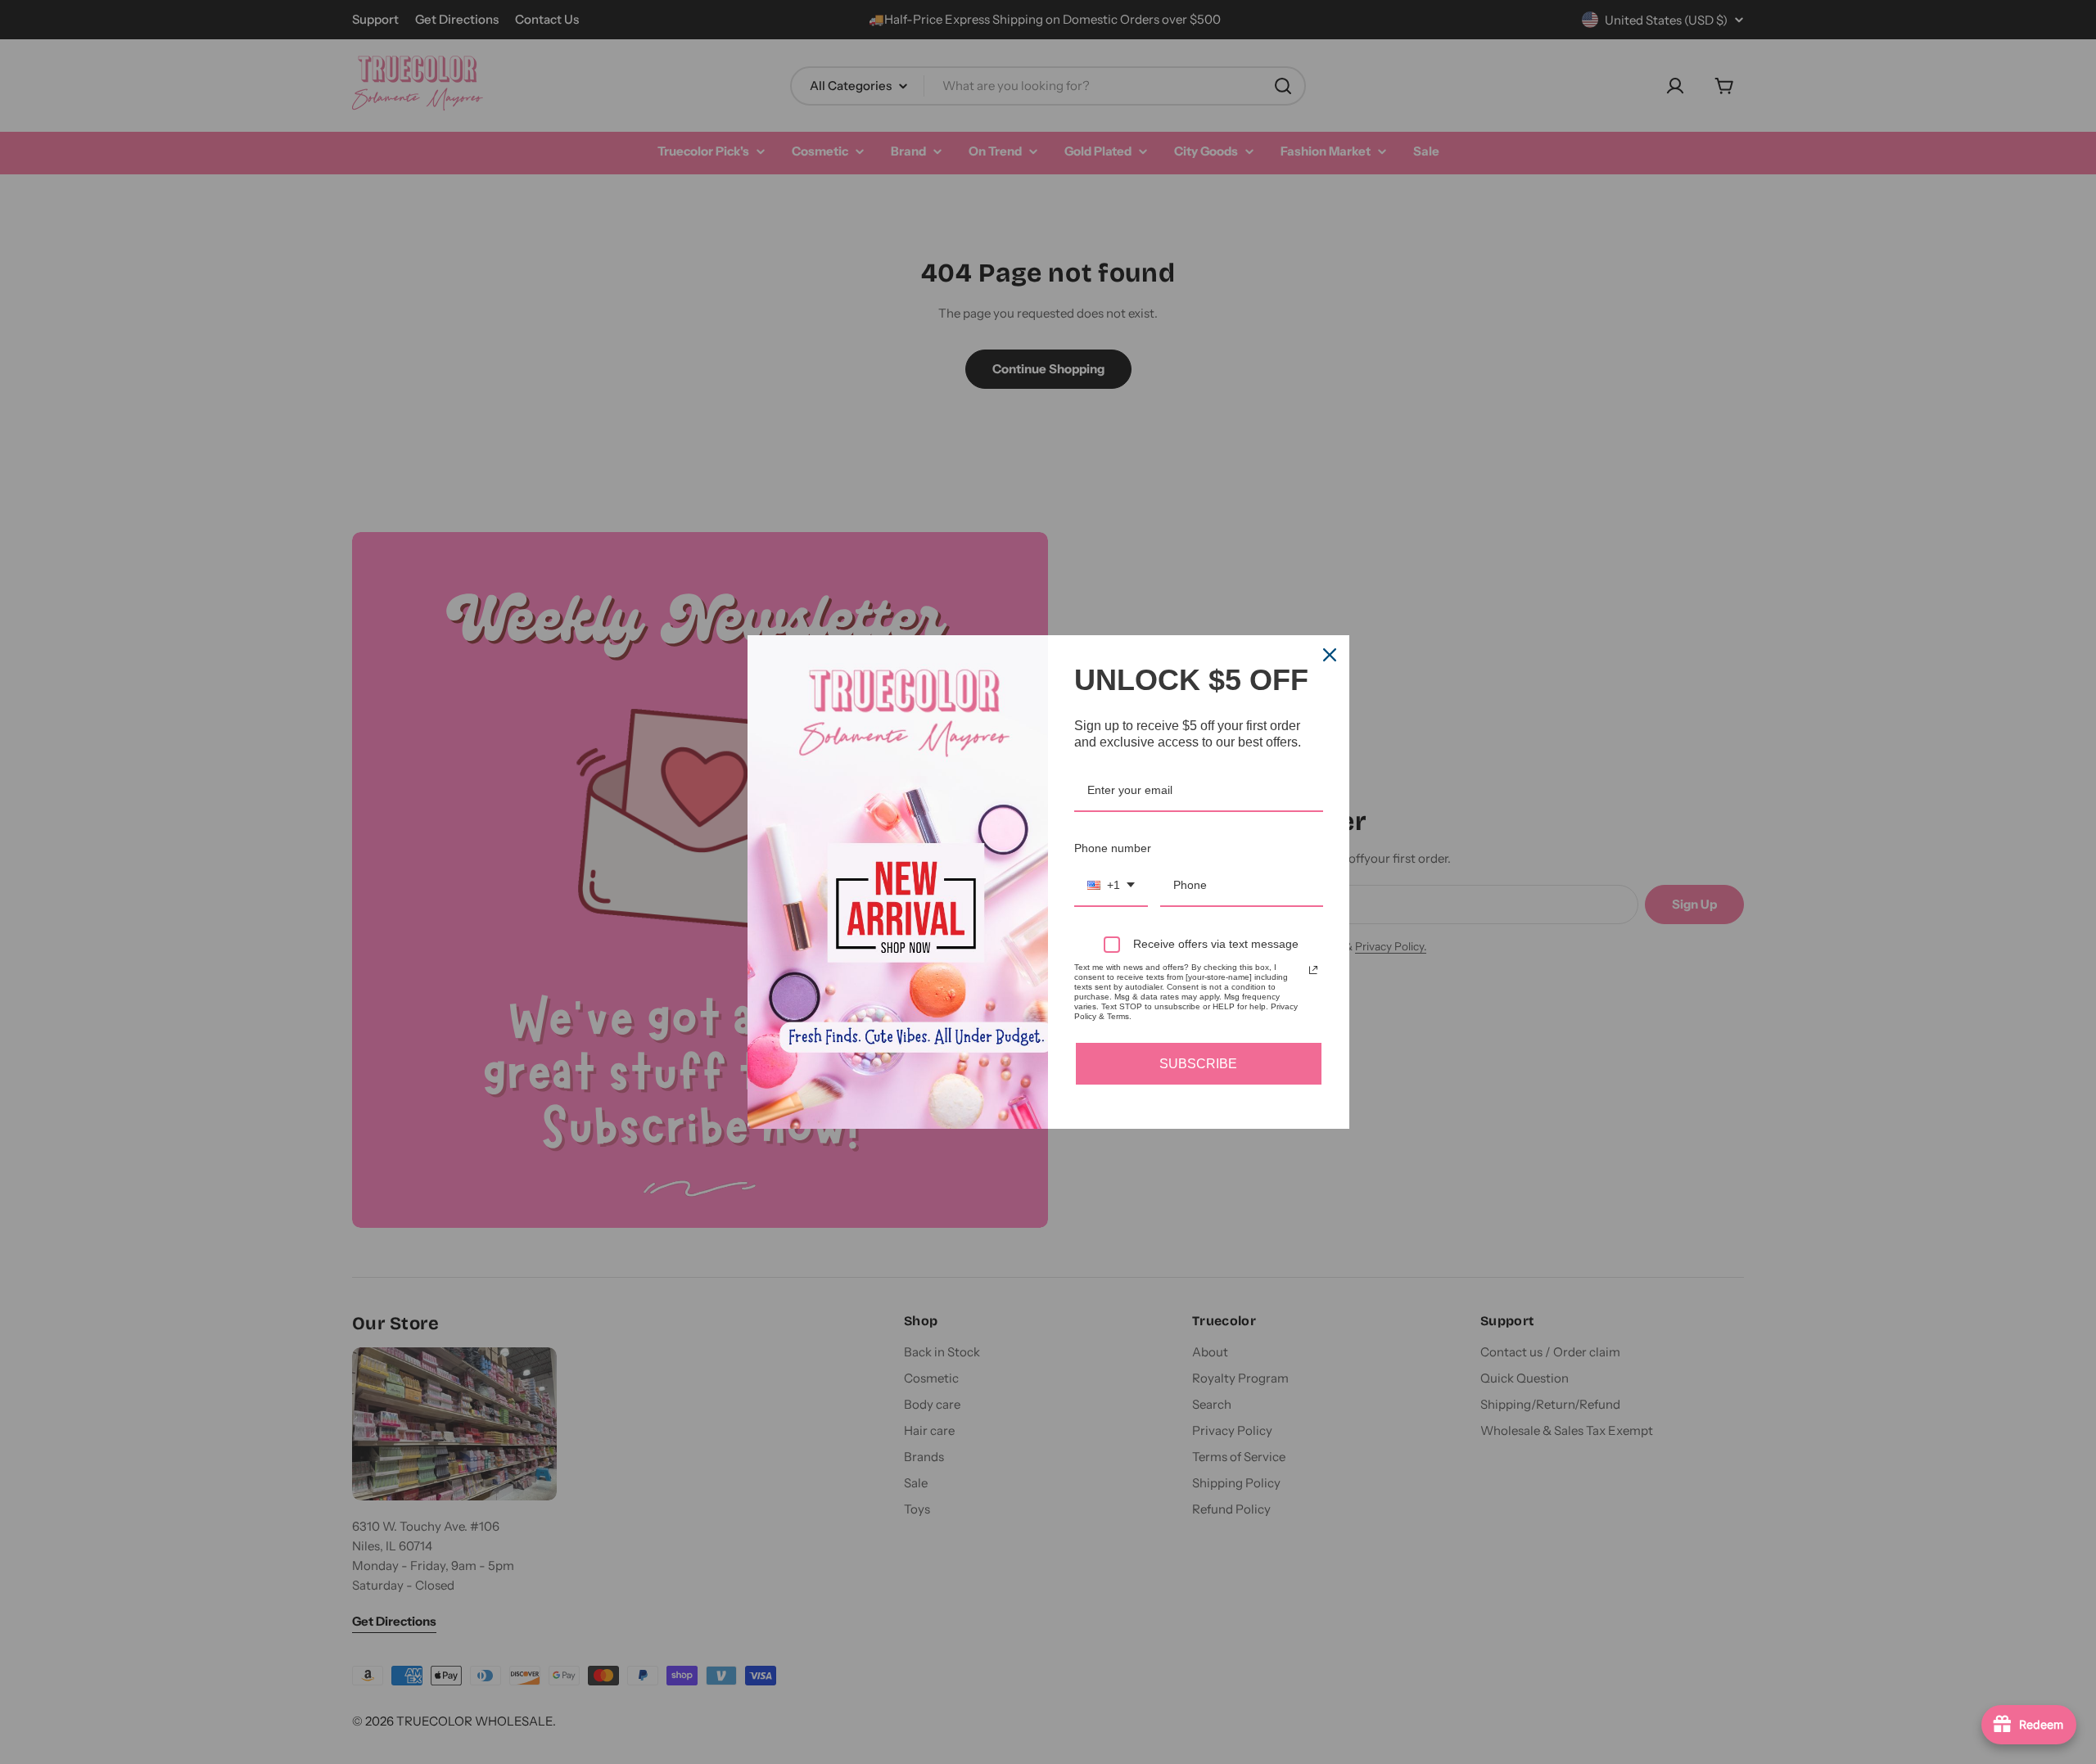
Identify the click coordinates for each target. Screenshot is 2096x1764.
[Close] (1330, 655)
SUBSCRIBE (1198, 1064)
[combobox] (1111, 886)
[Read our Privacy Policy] (1313, 970)
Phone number (1113, 848)
